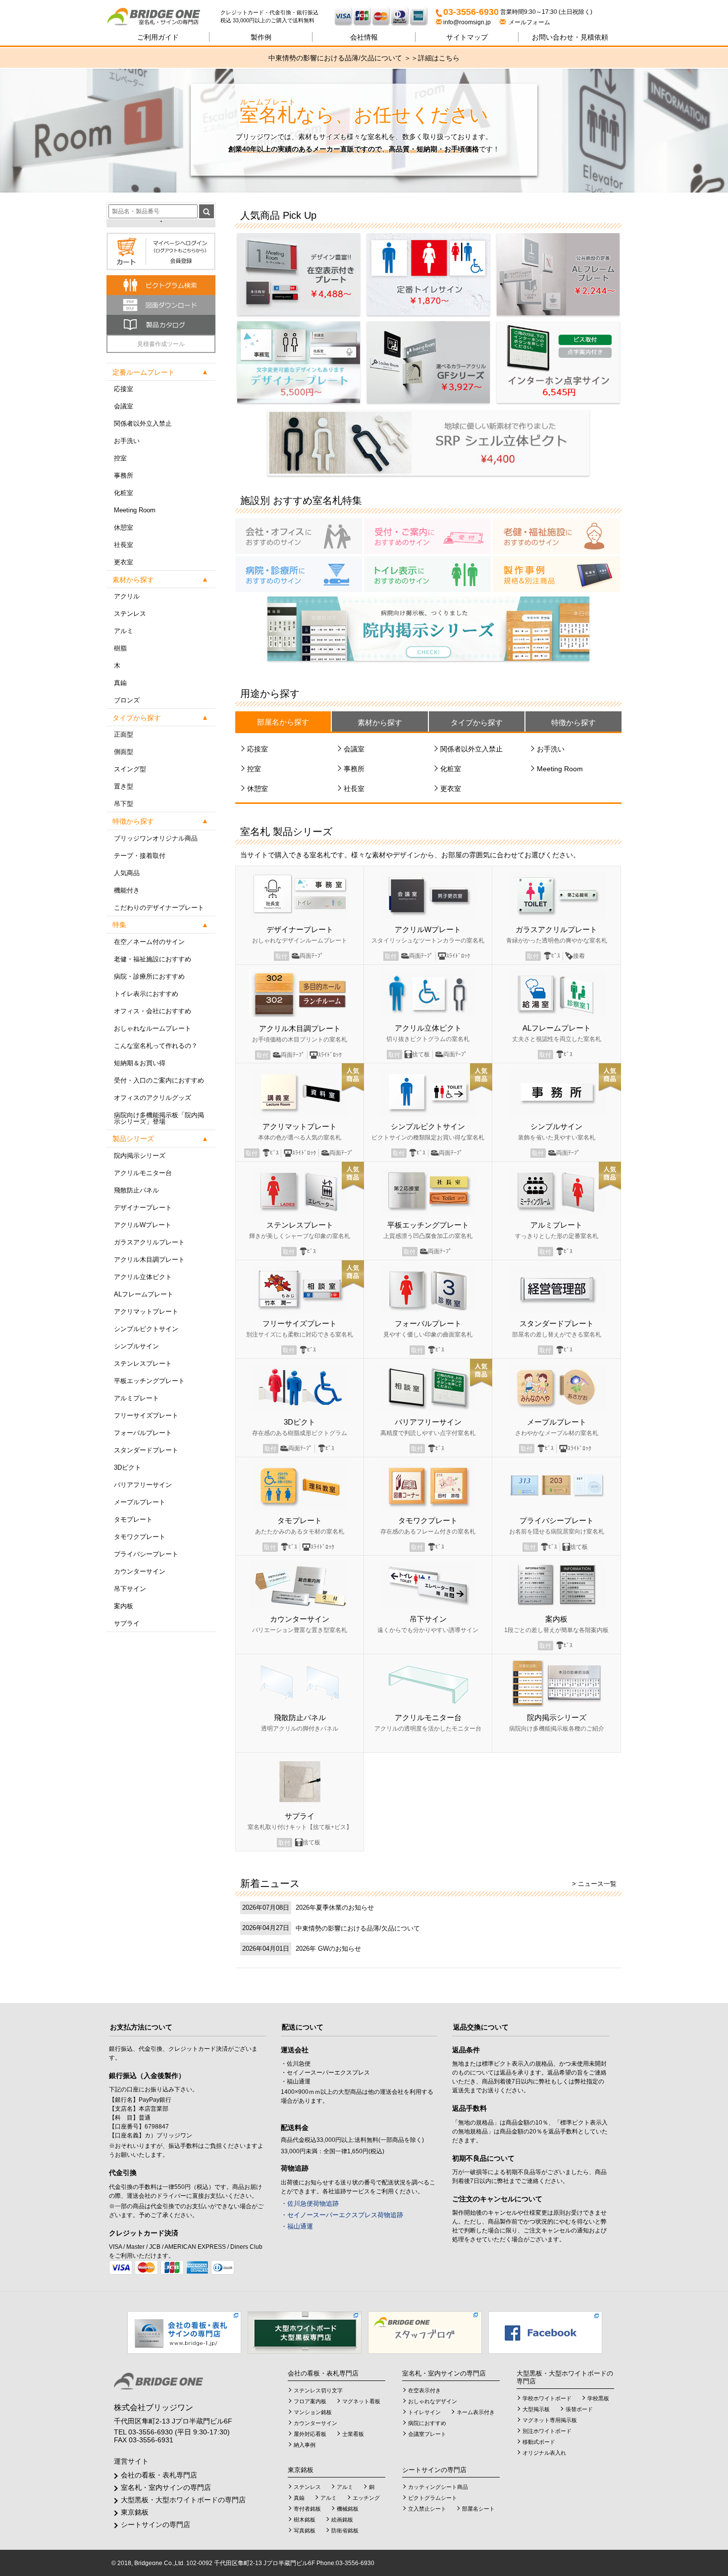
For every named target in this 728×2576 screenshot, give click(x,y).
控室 (120, 458)
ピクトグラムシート (433, 2498)
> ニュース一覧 (594, 1884)
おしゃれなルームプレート (153, 1028)
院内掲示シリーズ (140, 1156)
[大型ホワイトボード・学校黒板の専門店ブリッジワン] (305, 2332)
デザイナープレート (143, 1208)
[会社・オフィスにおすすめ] (299, 536)
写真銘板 (305, 2530)
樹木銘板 (305, 2520)
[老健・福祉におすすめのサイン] (557, 536)
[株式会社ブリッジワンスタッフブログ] (425, 2332)
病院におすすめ (427, 2423)
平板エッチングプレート (149, 1381)
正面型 (124, 734)
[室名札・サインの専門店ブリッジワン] (163, 17)
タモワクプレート (140, 1537)
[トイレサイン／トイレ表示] (427, 574)
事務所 (124, 475)
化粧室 (124, 493)
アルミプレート (136, 1398)
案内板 (124, 1606)
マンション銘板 (313, 2412)
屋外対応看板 (310, 2434)
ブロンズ (127, 700)
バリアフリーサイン (143, 1485)
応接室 (124, 389)
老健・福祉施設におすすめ (153, 959)
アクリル (127, 596)
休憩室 (124, 527)
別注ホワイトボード (547, 2431)
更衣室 (124, 562)
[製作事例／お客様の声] (557, 574)
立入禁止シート (427, 2509)
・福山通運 (297, 2226)
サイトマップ (467, 37)
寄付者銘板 (307, 2509)
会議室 (124, 406)
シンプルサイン (136, 1346)
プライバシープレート (146, 1554)
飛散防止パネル (136, 1190)
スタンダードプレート (146, 1450)
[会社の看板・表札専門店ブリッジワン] (184, 2332)
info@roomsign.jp (467, 22)
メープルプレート (140, 1502)
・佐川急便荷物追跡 (310, 2204)
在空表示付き (424, 2390)
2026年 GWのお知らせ (328, 1949)
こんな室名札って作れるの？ (156, 1046)
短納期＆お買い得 (140, 1063)
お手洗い (127, 441)
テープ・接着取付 (140, 856)
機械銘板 (348, 2509)
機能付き (127, 890)
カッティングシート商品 (438, 2487)
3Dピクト (128, 1467)
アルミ (124, 631)
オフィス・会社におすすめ (153, 1011)
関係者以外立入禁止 (143, 423)
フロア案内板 (310, 2401)
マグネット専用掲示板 (550, 2420)
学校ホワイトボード (547, 2398)
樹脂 (120, 648)
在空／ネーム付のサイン (149, 942)
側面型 (124, 752)
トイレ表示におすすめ (146, 994)
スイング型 (130, 769)
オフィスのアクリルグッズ (153, 1098)
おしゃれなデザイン (433, 2401)
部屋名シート (478, 2509)
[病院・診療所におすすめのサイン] (299, 574)
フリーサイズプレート (146, 1415)
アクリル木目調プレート (149, 1260)
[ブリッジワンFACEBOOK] (545, 2332)
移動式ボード (539, 2442)
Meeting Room (135, 510)
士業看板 (353, 2434)
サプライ (127, 1623)
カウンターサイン (140, 1571)
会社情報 (364, 37)
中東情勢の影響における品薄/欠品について (358, 1928)
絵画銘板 (342, 2520)
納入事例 (305, 2445)
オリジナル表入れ (544, 2453)
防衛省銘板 (345, 2530)
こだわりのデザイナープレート (159, 908)
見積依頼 (570, 37)
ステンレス (130, 614)
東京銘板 (135, 2512)
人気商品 (127, 873)
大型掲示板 (536, 2409)
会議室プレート (427, 2434)
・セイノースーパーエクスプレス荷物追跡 (342, 2215)
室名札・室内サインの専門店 (166, 2487)
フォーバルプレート (143, 1433)
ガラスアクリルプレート (149, 1242)
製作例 (261, 37)
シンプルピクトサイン (146, 1329)
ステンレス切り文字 (318, 2390)
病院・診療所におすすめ (149, 976)
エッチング (366, 2498)
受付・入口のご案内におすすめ (159, 1080)
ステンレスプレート (143, 1363)
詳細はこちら (439, 58)
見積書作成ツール (161, 344)
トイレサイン (424, 2412)
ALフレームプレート (144, 1294)
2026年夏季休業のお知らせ (335, 1907)
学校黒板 (598, 2398)
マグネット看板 (361, 2401)
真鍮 (120, 683)
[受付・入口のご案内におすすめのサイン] (427, 536)
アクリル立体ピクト (143, 1277)
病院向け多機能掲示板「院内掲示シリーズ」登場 (159, 1118)
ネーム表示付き (476, 2412)
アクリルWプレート (143, 1225)
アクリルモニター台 (143, 1173)
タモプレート (133, 1519)
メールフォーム (528, 22)
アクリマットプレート (146, 1312)
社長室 (124, 545)
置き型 (124, 786)
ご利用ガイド (158, 37)
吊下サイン (130, 1589)
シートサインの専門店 (156, 2525)
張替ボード (579, 2409)
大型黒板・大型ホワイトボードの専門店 (183, 2500)
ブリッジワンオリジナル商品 (156, 838)
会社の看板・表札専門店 (159, 2475)
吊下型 (124, 804)
